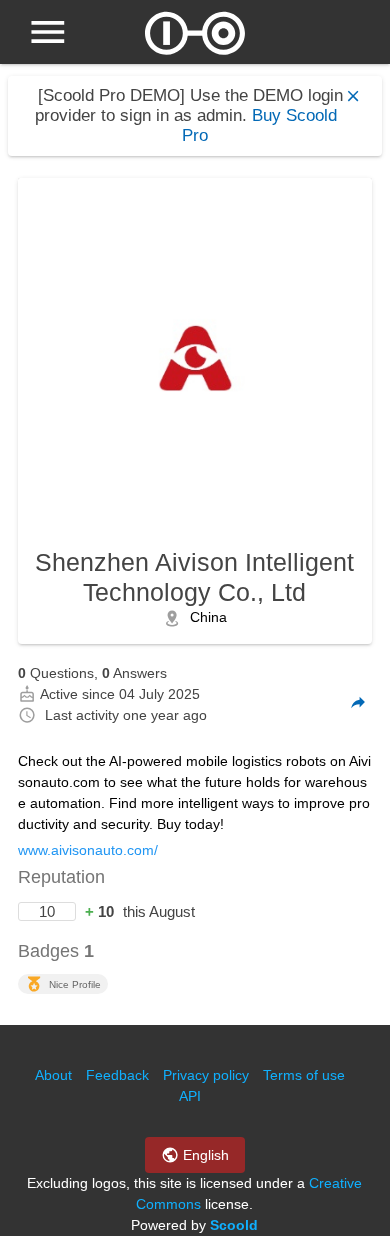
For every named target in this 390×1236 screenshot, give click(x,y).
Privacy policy (206, 1075)
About (53, 1075)
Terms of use (304, 1075)
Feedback (117, 1075)
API (190, 1096)
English (204, 1155)
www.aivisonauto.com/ (88, 850)
